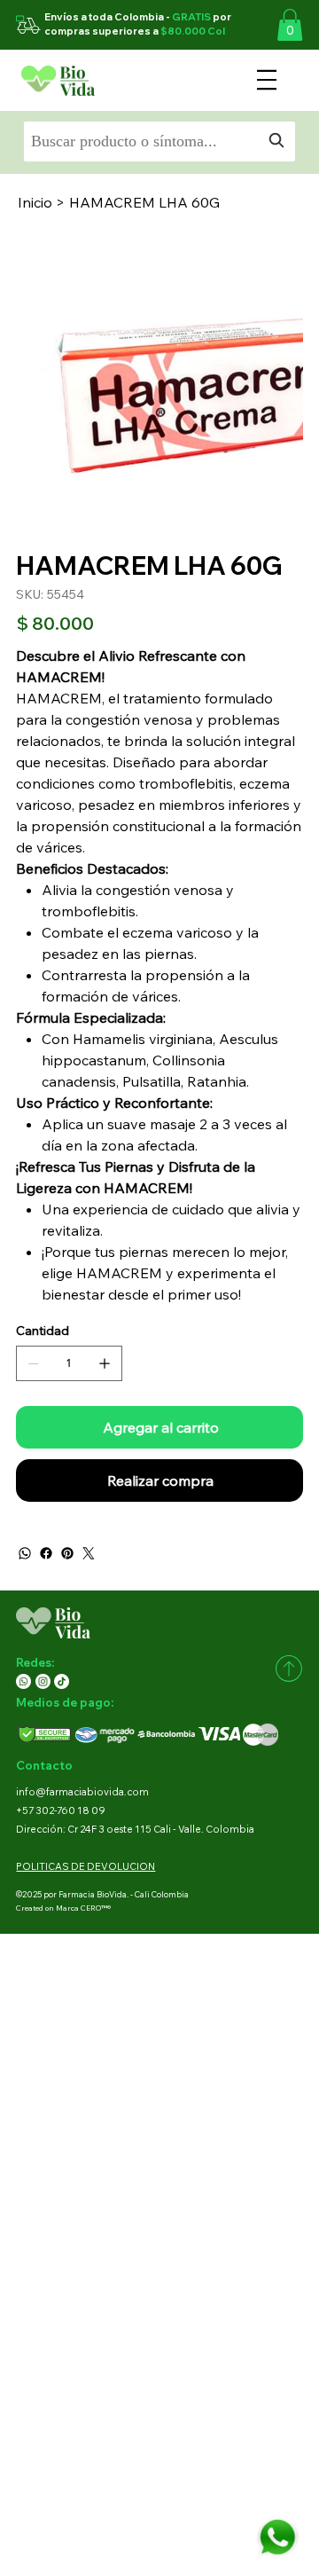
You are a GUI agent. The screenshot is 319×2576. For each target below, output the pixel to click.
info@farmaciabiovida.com (82, 1792)
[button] (290, 25)
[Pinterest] (67, 1553)
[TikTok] (62, 1681)
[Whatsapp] (23, 1681)
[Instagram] (43, 1681)
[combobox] (159, 141)
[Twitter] (89, 1553)
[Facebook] (46, 1553)
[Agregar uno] (105, 1363)
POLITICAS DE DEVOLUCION (86, 1866)
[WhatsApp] (25, 1553)
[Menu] (266, 80)
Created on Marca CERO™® (63, 1908)
